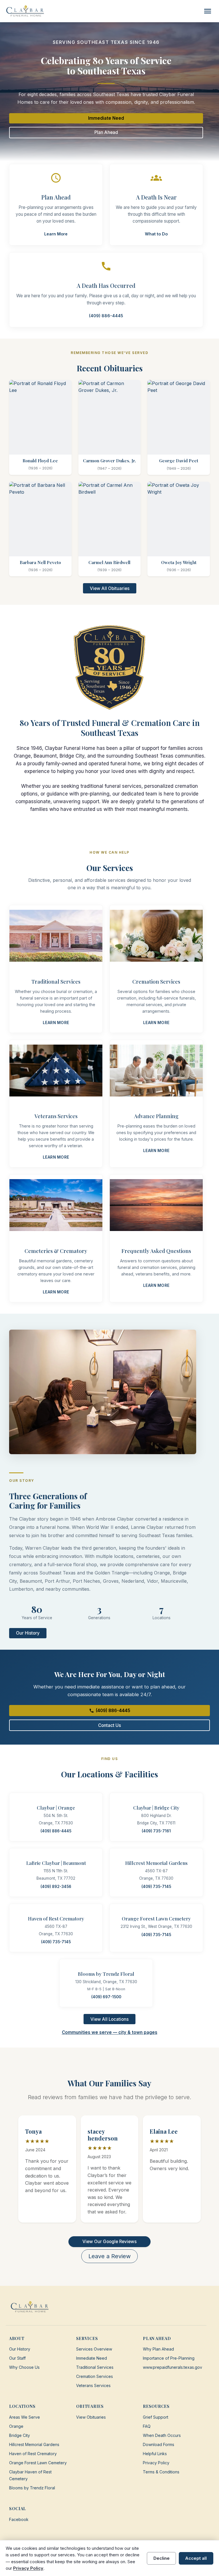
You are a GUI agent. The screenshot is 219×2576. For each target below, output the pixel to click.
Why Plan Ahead (158, 2349)
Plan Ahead (106, 132)
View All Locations (109, 2019)
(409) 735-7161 (156, 1831)
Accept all (196, 2558)
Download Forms (159, 2444)
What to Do (156, 234)
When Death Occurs (162, 2435)
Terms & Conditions (161, 2472)
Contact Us (109, 1725)
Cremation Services (95, 2376)
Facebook (19, 2519)
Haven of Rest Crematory (33, 2454)
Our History (28, 1633)
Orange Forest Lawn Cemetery (38, 2463)
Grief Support (156, 2417)
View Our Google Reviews (109, 2242)
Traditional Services (95, 2367)
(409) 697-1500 (106, 1997)
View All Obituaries (110, 588)
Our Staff (17, 2358)
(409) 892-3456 (56, 1887)
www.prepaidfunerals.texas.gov (173, 2367)
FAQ (147, 2426)
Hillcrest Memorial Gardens (34, 2444)
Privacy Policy (156, 2463)
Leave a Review (109, 2256)
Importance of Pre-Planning (169, 2358)
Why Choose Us (24, 2367)
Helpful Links (155, 2454)
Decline (162, 2558)
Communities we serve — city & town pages (110, 2032)
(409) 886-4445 (106, 316)
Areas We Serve (25, 2417)
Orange (16, 2426)
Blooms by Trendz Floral (32, 2488)
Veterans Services (93, 2385)
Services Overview (94, 2349)
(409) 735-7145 (156, 1887)
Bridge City (20, 2435)
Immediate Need (106, 118)
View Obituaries (91, 2417)
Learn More (56, 234)
